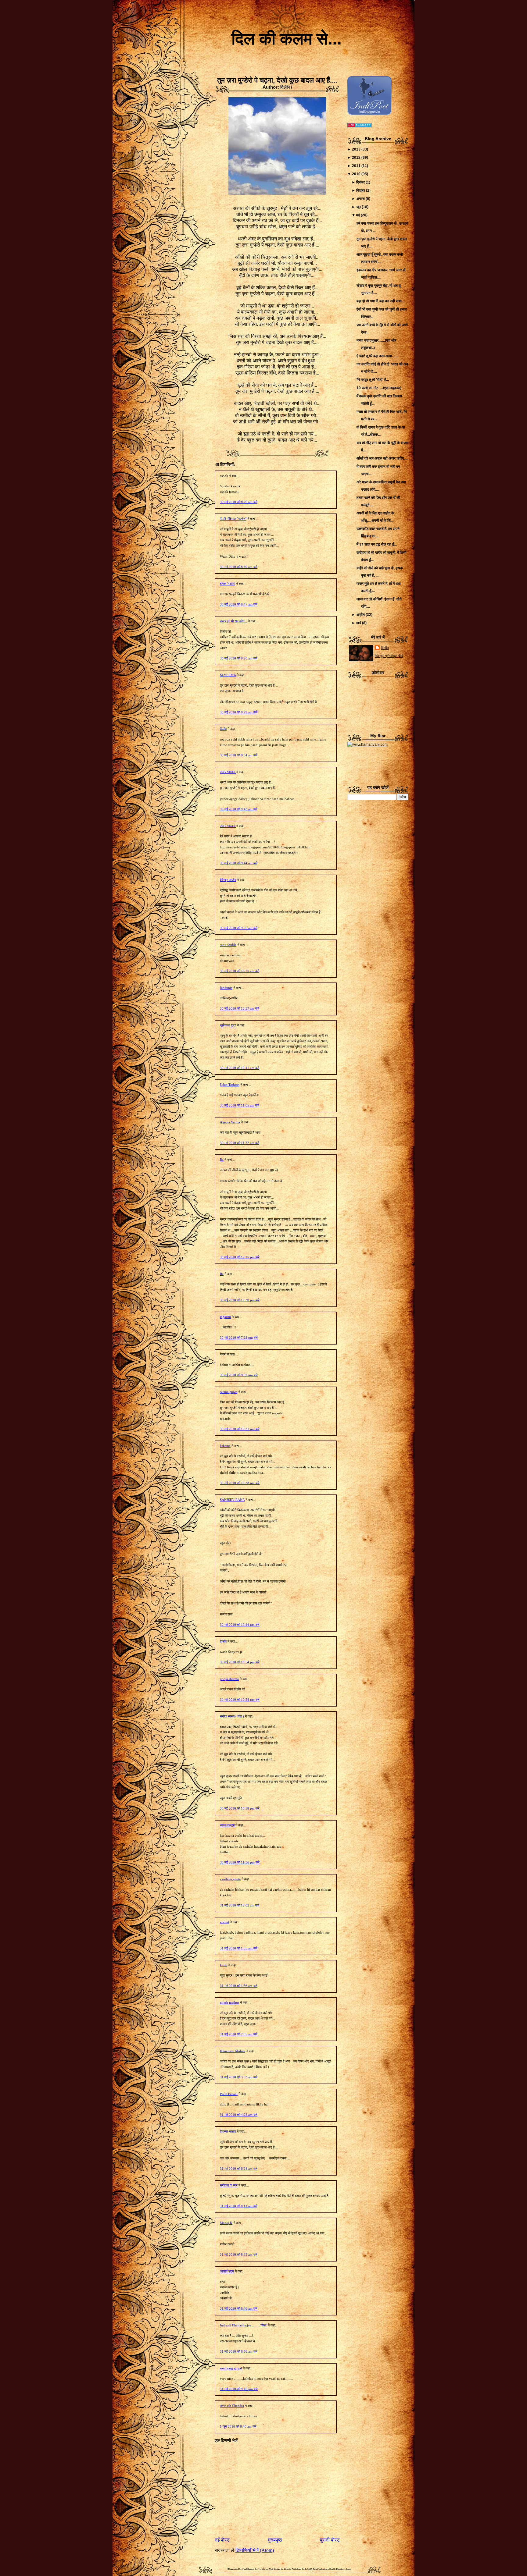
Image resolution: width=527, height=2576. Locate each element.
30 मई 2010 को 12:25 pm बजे (240, 1257)
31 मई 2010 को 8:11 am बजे (239, 2206)
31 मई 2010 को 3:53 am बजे (239, 2077)
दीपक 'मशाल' (228, 584)
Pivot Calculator (321, 2569)
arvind (224, 1922)
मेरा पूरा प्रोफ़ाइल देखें (389, 656)
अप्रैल (360, 615)
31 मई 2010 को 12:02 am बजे (240, 1905)
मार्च (359, 623)
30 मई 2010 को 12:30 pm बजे (240, 1300)
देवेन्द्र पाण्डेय (228, 880)
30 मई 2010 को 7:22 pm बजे (239, 1338)
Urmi (224, 1965)
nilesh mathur (229, 2002)
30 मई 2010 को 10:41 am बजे (240, 1068)
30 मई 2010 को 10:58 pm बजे (240, 1700)
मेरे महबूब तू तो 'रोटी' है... (373, 380)
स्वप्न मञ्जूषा (228, 1825)
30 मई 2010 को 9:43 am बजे (239, 809)
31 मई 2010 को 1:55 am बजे (239, 1948)
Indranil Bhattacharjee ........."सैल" (243, 2325)
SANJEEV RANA (232, 1500)
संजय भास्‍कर (228, 772)
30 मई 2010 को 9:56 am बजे (239, 928)
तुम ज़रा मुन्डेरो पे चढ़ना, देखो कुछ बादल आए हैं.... (277, 80)
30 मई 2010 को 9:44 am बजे (239, 863)
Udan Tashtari (230, 1085)
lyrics (349, 2569)
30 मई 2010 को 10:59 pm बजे (240, 1808)
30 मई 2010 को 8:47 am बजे (239, 604)
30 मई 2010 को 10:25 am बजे (240, 971)
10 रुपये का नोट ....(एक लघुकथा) (379, 388)
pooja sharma (229, 1679)
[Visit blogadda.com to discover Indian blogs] (360, 126)
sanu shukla (228, 945)
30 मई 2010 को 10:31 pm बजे (240, 1429)
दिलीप (223, 729)
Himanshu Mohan (233, 2051)
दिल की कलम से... (287, 39)
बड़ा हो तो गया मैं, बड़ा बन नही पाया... (380, 301)
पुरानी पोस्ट (330, 2540)
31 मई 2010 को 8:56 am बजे (239, 2351)
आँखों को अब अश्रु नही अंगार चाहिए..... (382, 458)
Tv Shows (263, 2569)
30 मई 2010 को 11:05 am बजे (240, 1105)
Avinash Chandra (232, 2406)
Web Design (275, 2569)
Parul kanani (229, 2094)
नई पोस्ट (222, 2540)
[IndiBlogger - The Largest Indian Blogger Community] (369, 114)
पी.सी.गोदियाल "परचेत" (233, 519)
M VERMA (228, 675)
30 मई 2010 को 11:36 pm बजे (240, 1862)
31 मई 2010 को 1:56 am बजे (239, 1986)
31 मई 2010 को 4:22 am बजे (239, 2115)
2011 (356, 166)
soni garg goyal (231, 2368)
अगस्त (360, 199)
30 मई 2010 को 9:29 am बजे (239, 712)
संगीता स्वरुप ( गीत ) (232, 1716)
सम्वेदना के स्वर (229, 2185)
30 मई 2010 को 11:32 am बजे (240, 1143)
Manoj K (226, 2223)
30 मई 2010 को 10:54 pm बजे (240, 1662)
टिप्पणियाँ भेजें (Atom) (255, 2550)
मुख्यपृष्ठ (275, 2540)
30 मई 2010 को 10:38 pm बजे (240, 1483)
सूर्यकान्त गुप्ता (228, 1025)
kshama (225, 1446)
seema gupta (229, 1392)
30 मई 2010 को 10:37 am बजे (240, 1008)
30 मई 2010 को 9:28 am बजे (239, 658)
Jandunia (226, 988)
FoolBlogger (248, 2569)
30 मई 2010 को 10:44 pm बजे (240, 1625)
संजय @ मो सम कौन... (233, 621)
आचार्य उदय (227, 2271)
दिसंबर (360, 182)
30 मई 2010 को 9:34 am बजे (239, 755)
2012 (356, 158)
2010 (356, 174)
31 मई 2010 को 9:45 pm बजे (239, 2389)
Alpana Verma (230, 1122)
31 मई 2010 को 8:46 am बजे (239, 2308)
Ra (222, 1160)
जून (359, 207)
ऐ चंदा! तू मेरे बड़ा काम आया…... (377, 356)
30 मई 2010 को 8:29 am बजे (239, 502)
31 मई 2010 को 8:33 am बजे (239, 2254)
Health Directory (337, 2569)
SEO (310, 2569)
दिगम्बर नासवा (228, 2131)
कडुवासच (225, 1317)
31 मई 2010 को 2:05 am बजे (239, 2034)
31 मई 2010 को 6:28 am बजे (239, 2169)
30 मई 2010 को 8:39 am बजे (239, 567)
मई (358, 215)
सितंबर (361, 190)
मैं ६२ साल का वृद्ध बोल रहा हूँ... (377, 544)
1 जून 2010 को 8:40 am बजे (238, 2426)
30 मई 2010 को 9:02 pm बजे (239, 1375)
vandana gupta (230, 1879)
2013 (356, 149)
